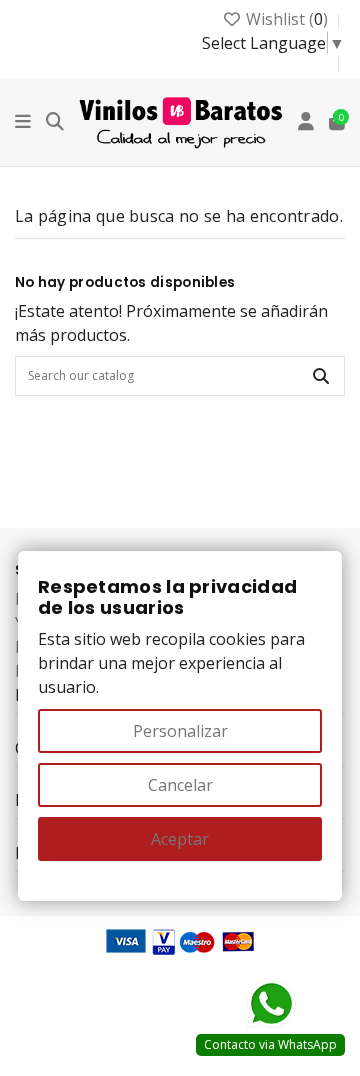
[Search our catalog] (321, 375)
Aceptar (180, 839)
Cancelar (180, 785)
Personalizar (180, 731)
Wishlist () (287, 19)
